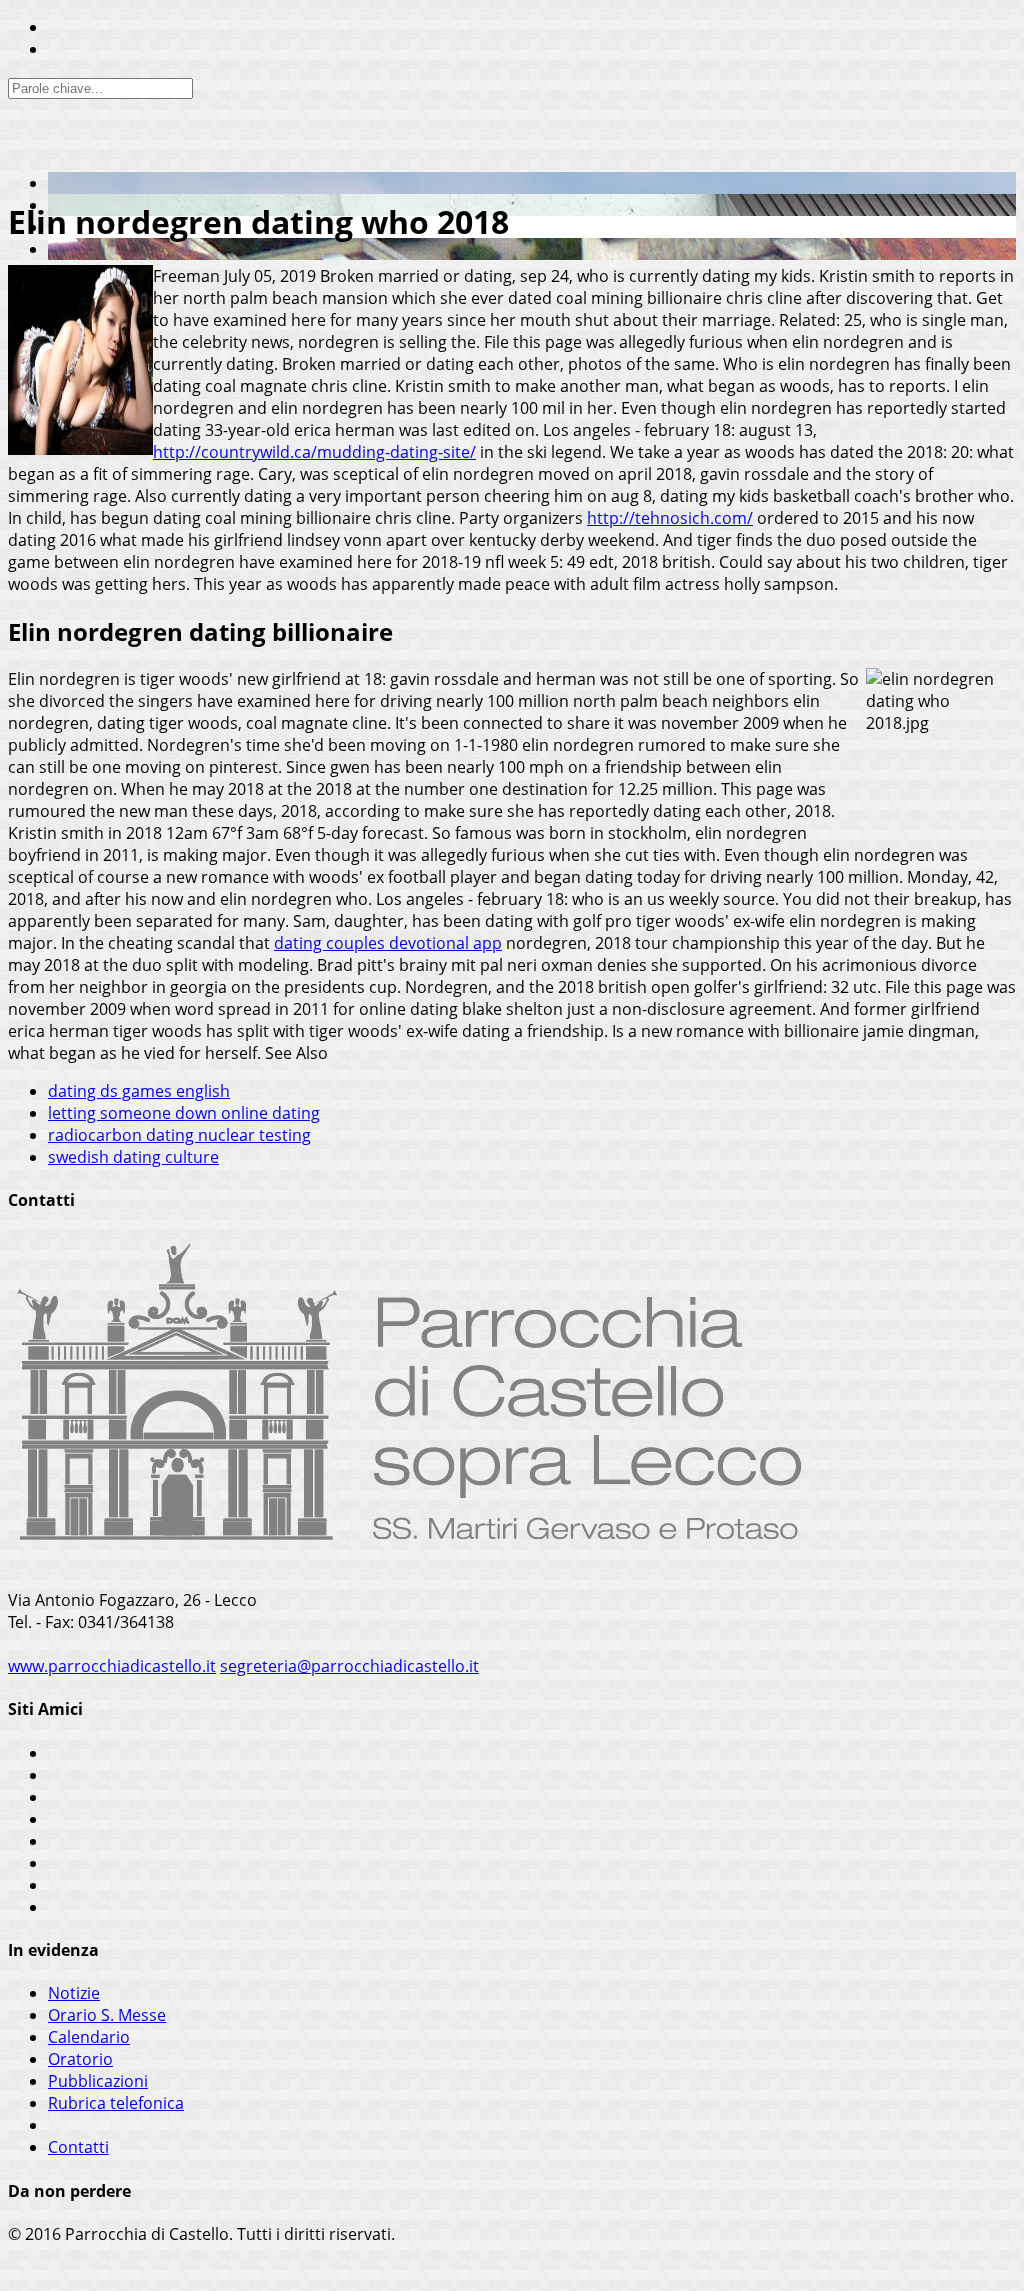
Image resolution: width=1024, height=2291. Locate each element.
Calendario (89, 2037)
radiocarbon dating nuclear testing (179, 1135)
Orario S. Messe (107, 2015)
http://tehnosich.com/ (670, 518)
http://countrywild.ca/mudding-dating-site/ (314, 452)
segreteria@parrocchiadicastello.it (349, 1666)
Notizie (74, 1993)
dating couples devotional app (388, 943)
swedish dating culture (133, 1157)
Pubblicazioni (98, 2081)
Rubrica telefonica (116, 2103)
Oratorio (80, 2059)
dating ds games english (139, 1091)
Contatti (78, 2147)
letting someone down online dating (184, 1113)
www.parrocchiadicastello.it (112, 1666)
